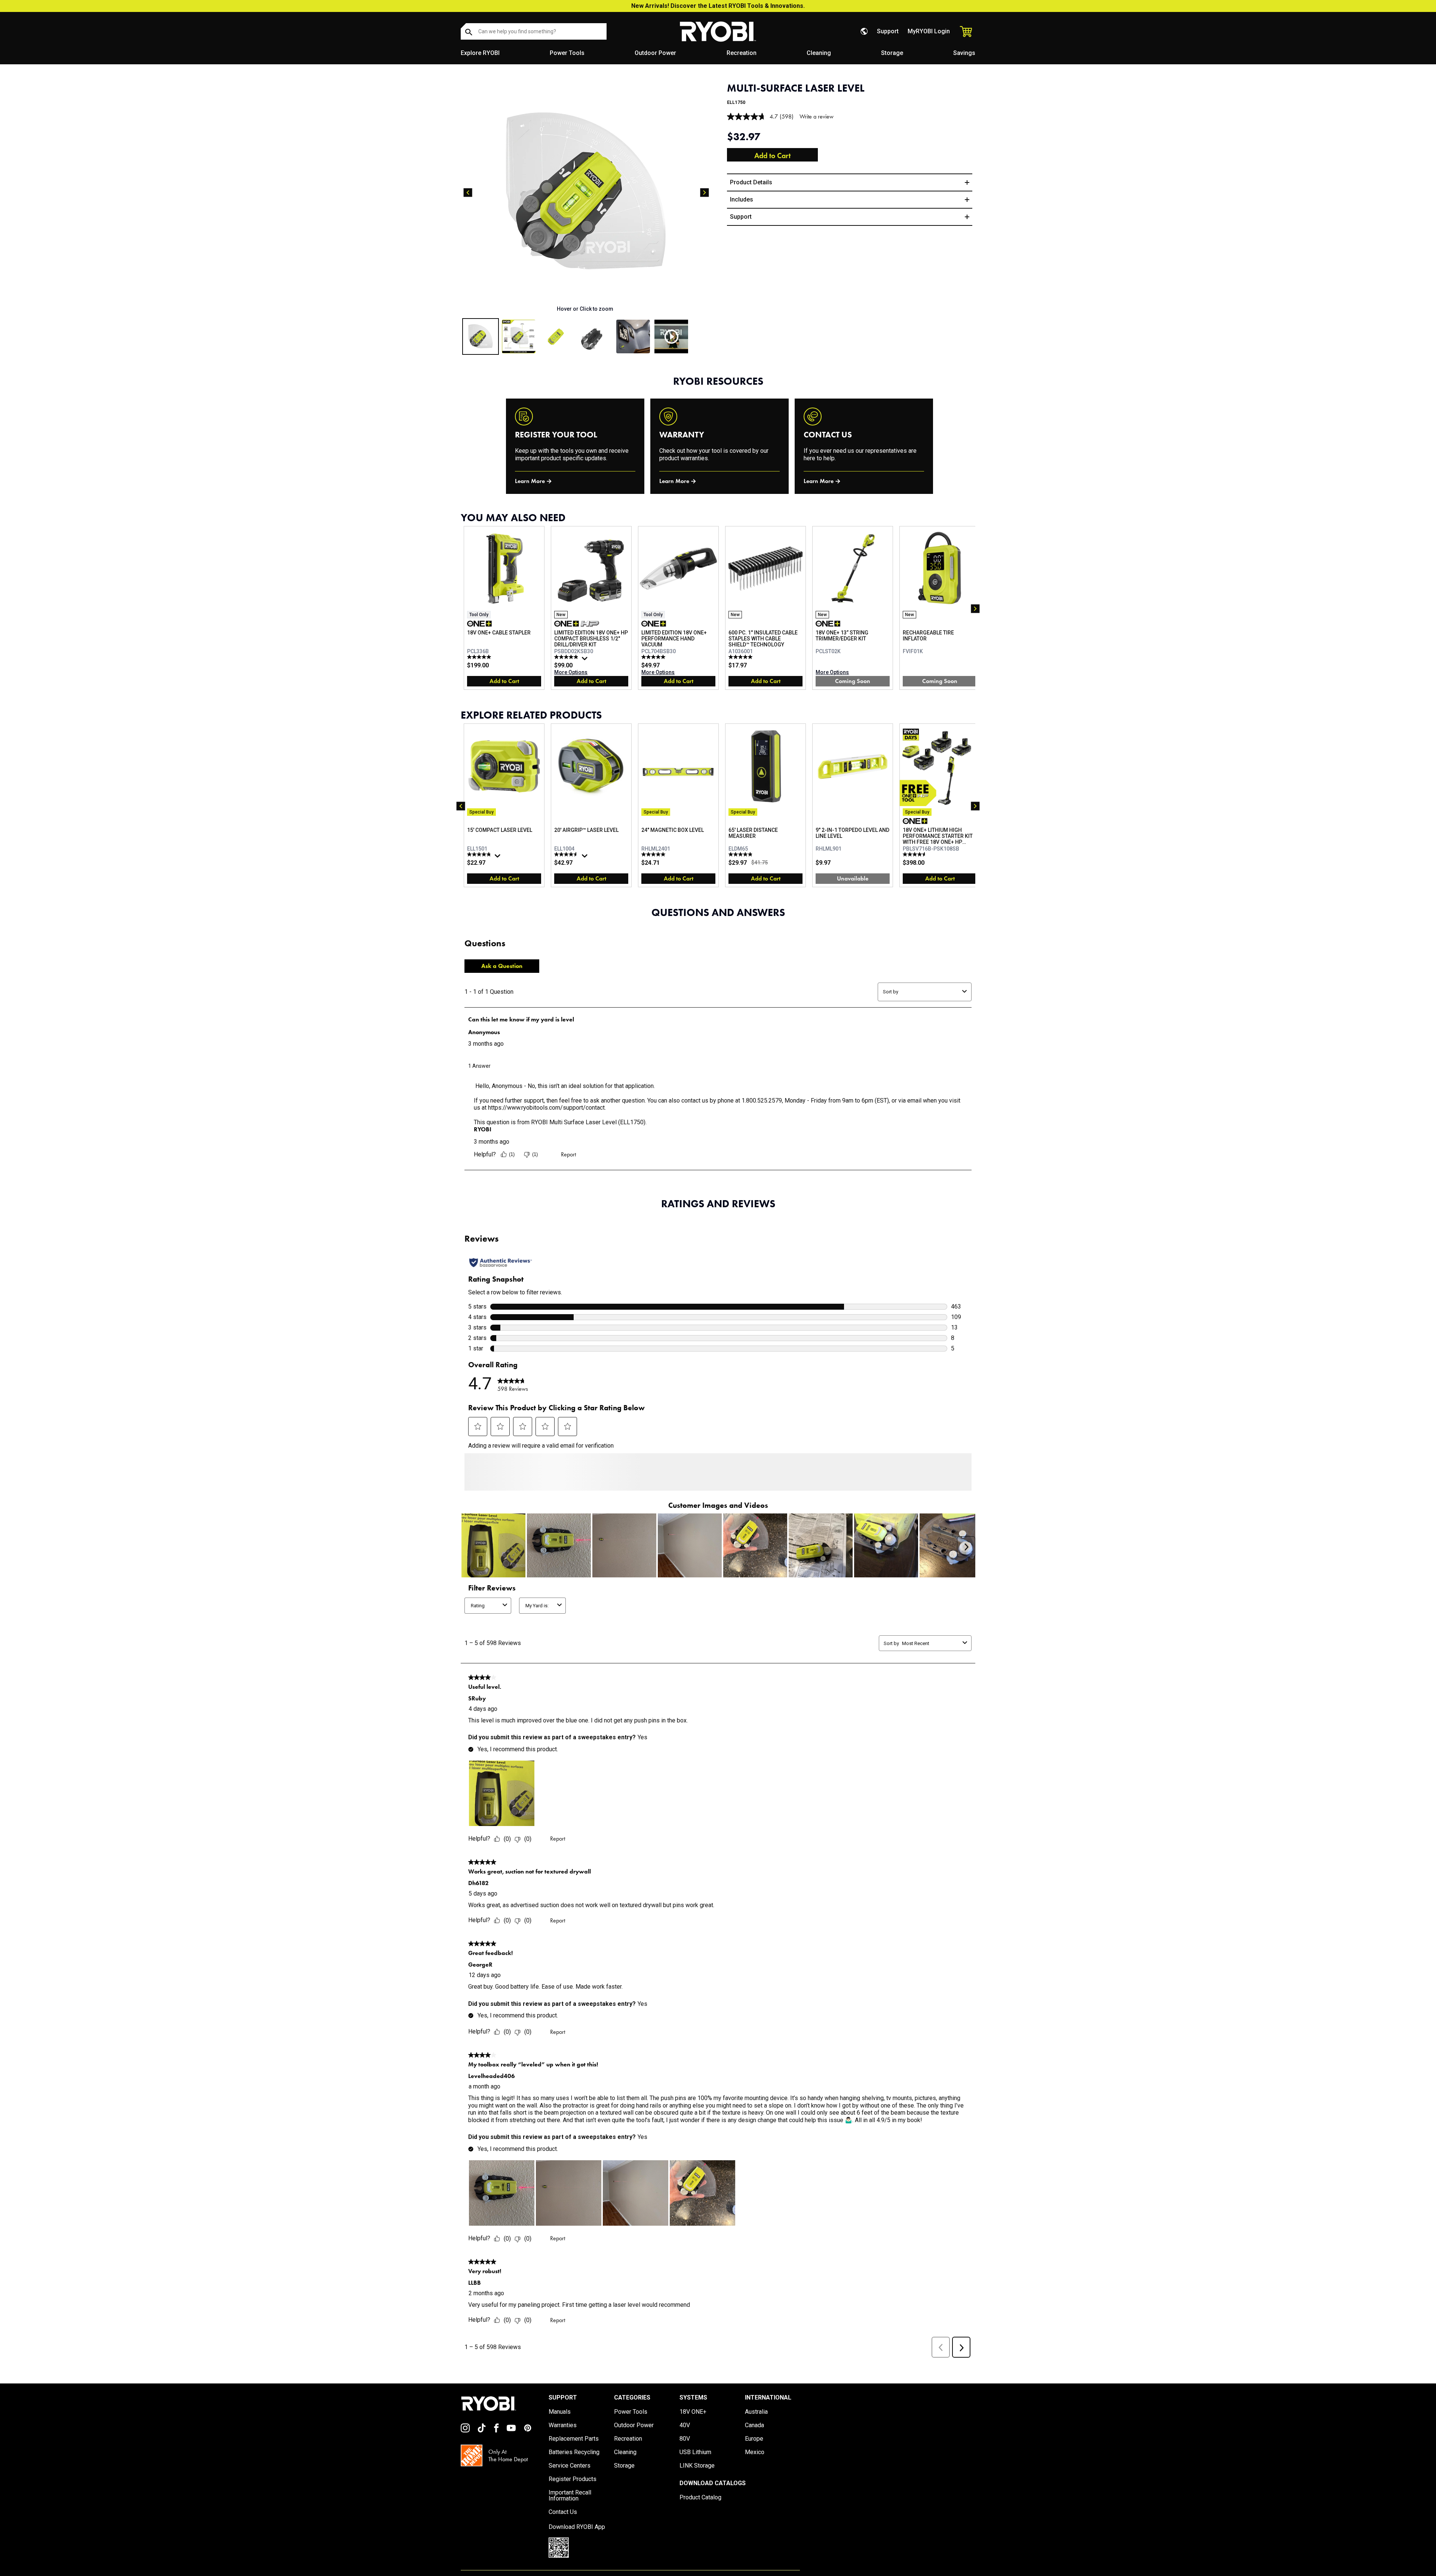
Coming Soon (853, 681)
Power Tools (567, 53)
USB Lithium (695, 2466)
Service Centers (570, 2479)
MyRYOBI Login (929, 31)
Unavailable (853, 878)
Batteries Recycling (574, 2466)
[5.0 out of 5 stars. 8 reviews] (654, 854)
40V (685, 2439)
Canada (754, 2439)
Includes (742, 199)
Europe (754, 2452)
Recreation (742, 53)
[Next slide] (705, 193)
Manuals (560, 2425)
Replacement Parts (574, 2452)
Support (888, 31)
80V (685, 2452)
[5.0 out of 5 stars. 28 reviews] (654, 657)
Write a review (817, 116)
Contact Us (563, 2526)
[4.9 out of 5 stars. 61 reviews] (567, 657)
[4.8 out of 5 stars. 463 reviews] (480, 854)
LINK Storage (697, 2479)
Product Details (751, 182)
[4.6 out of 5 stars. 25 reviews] (916, 854)
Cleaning (819, 53)
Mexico (755, 2466)
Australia (756, 2425)
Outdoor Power (655, 53)
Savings (964, 53)
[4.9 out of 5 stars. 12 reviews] (741, 854)
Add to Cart (772, 156)
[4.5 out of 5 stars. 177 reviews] (567, 854)
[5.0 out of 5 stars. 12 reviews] (480, 657)
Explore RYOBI (480, 53)
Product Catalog (700, 2511)
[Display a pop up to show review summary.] (586, 660)
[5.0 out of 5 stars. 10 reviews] (741, 657)
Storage (892, 53)
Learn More (530, 481)
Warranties (563, 2439)
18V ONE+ (693, 2425)
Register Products (573, 2493)
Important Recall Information (570, 2509)
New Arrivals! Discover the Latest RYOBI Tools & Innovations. (718, 6)
